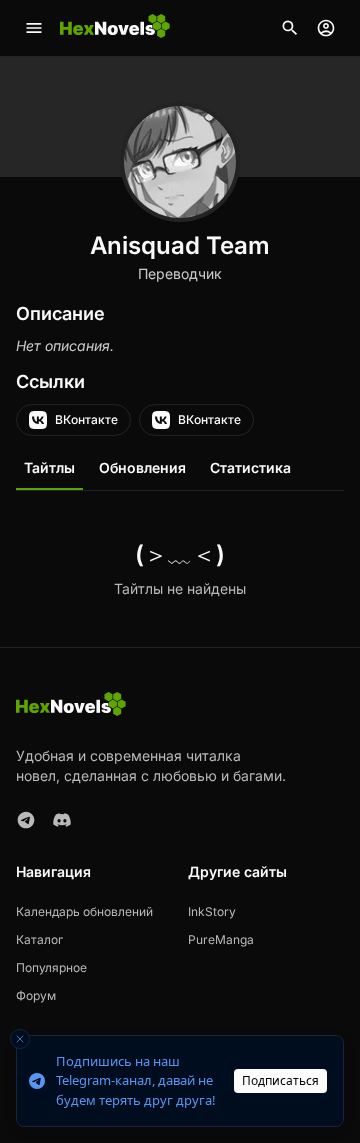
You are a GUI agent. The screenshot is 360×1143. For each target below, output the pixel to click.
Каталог (39, 939)
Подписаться (280, 1080)
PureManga (221, 939)
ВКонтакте (86, 419)
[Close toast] (20, 1039)
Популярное (51, 967)
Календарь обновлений (84, 911)
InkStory (212, 911)
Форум (36, 995)
